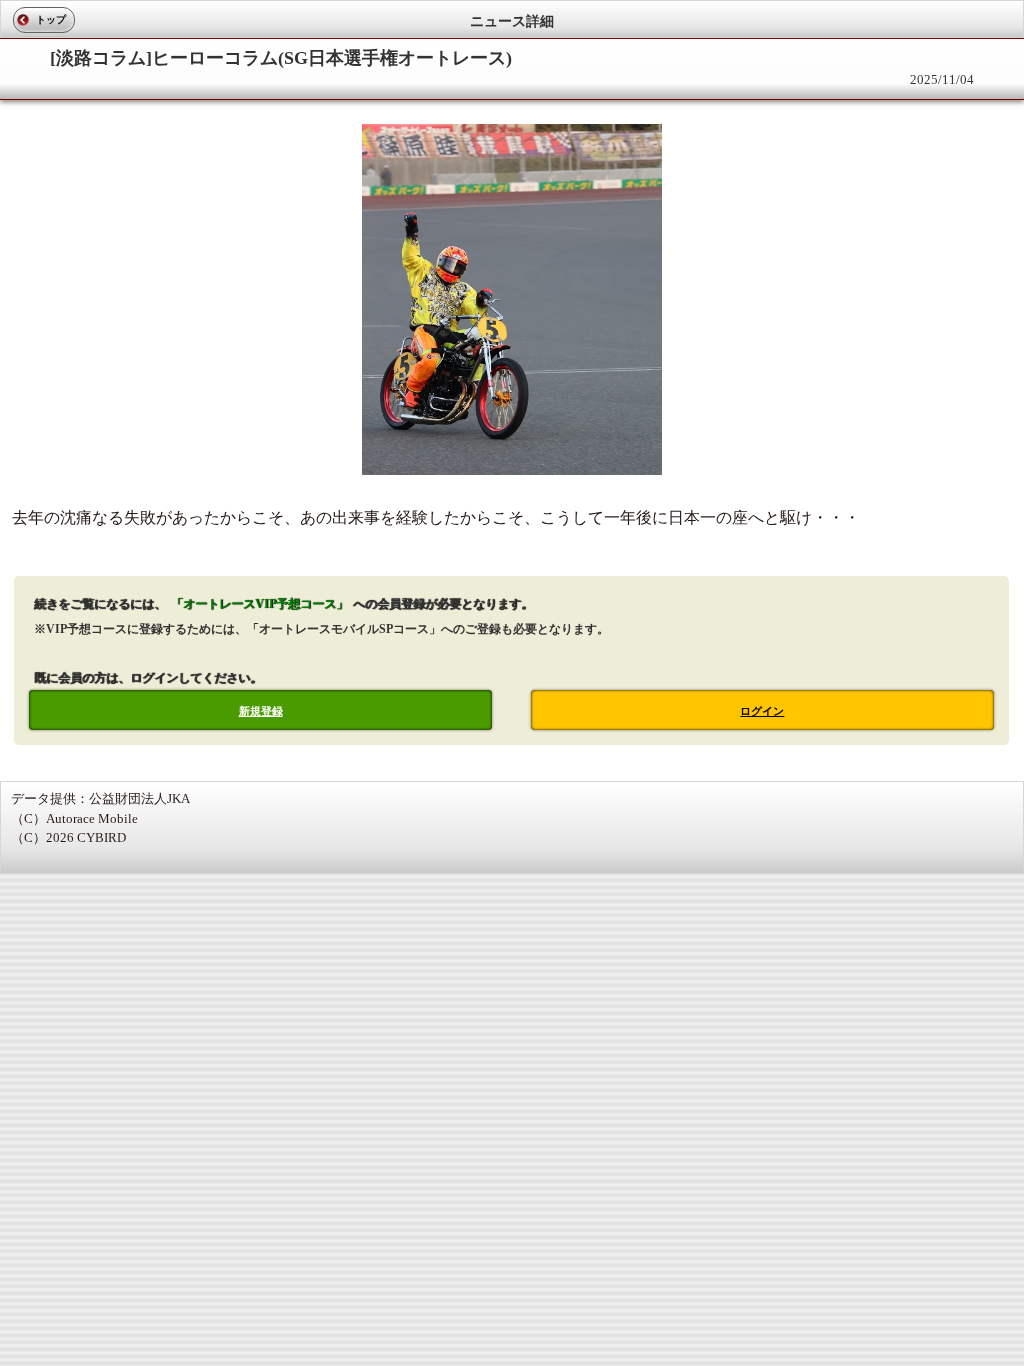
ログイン (762, 711)
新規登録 (261, 711)
